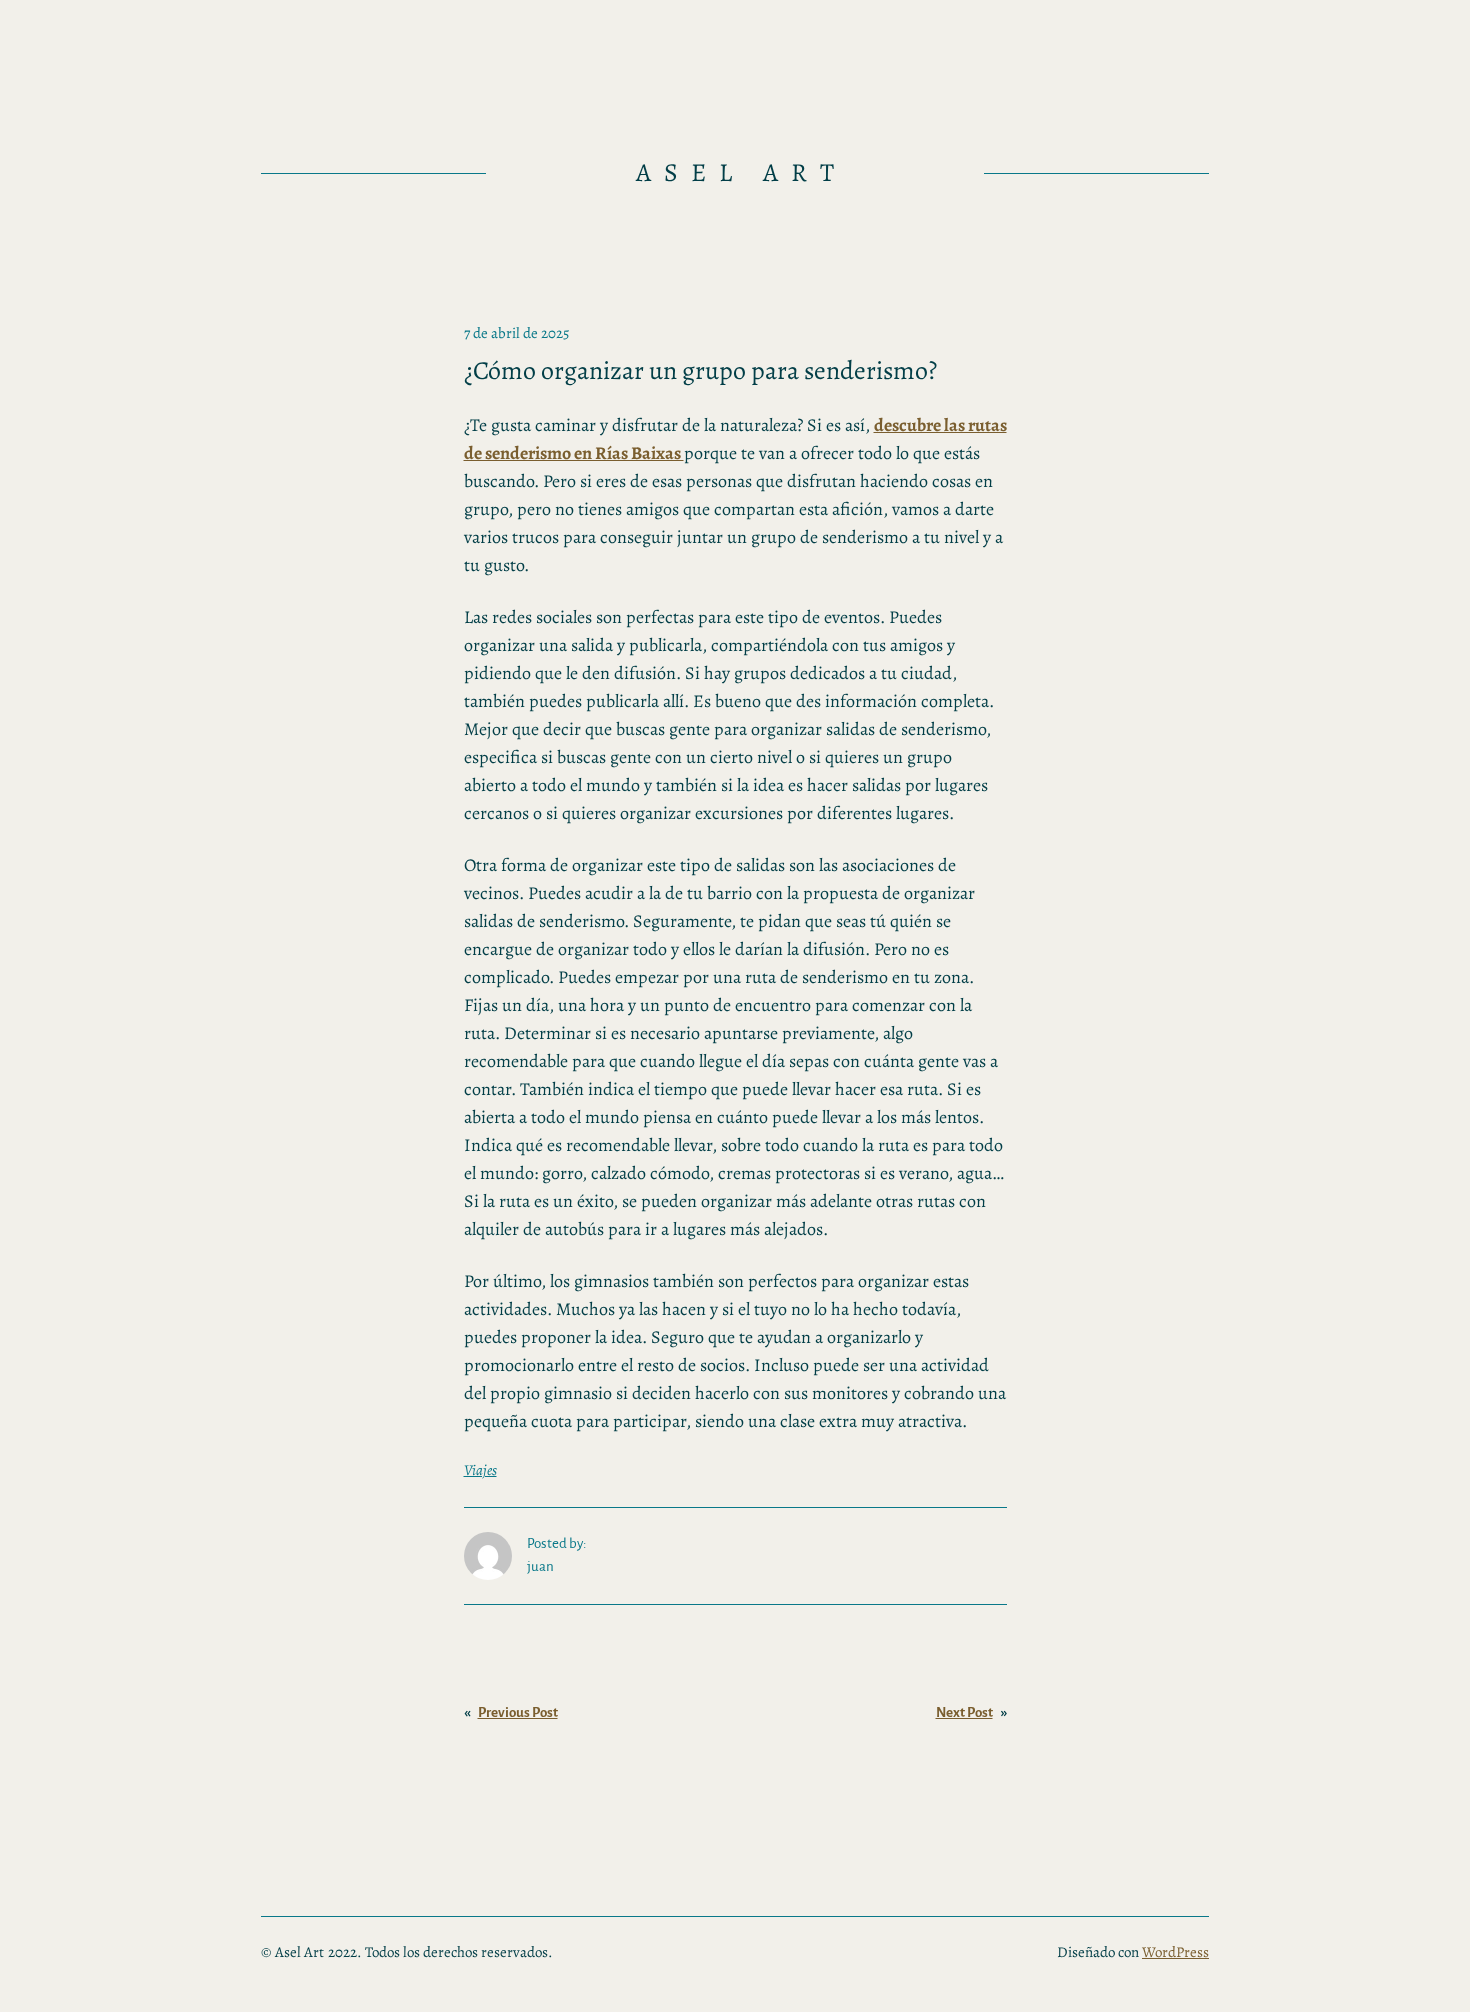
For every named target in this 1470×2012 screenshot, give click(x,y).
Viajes (480, 1470)
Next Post (964, 1712)
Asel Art (741, 172)
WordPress (1175, 1952)
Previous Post (518, 1712)
